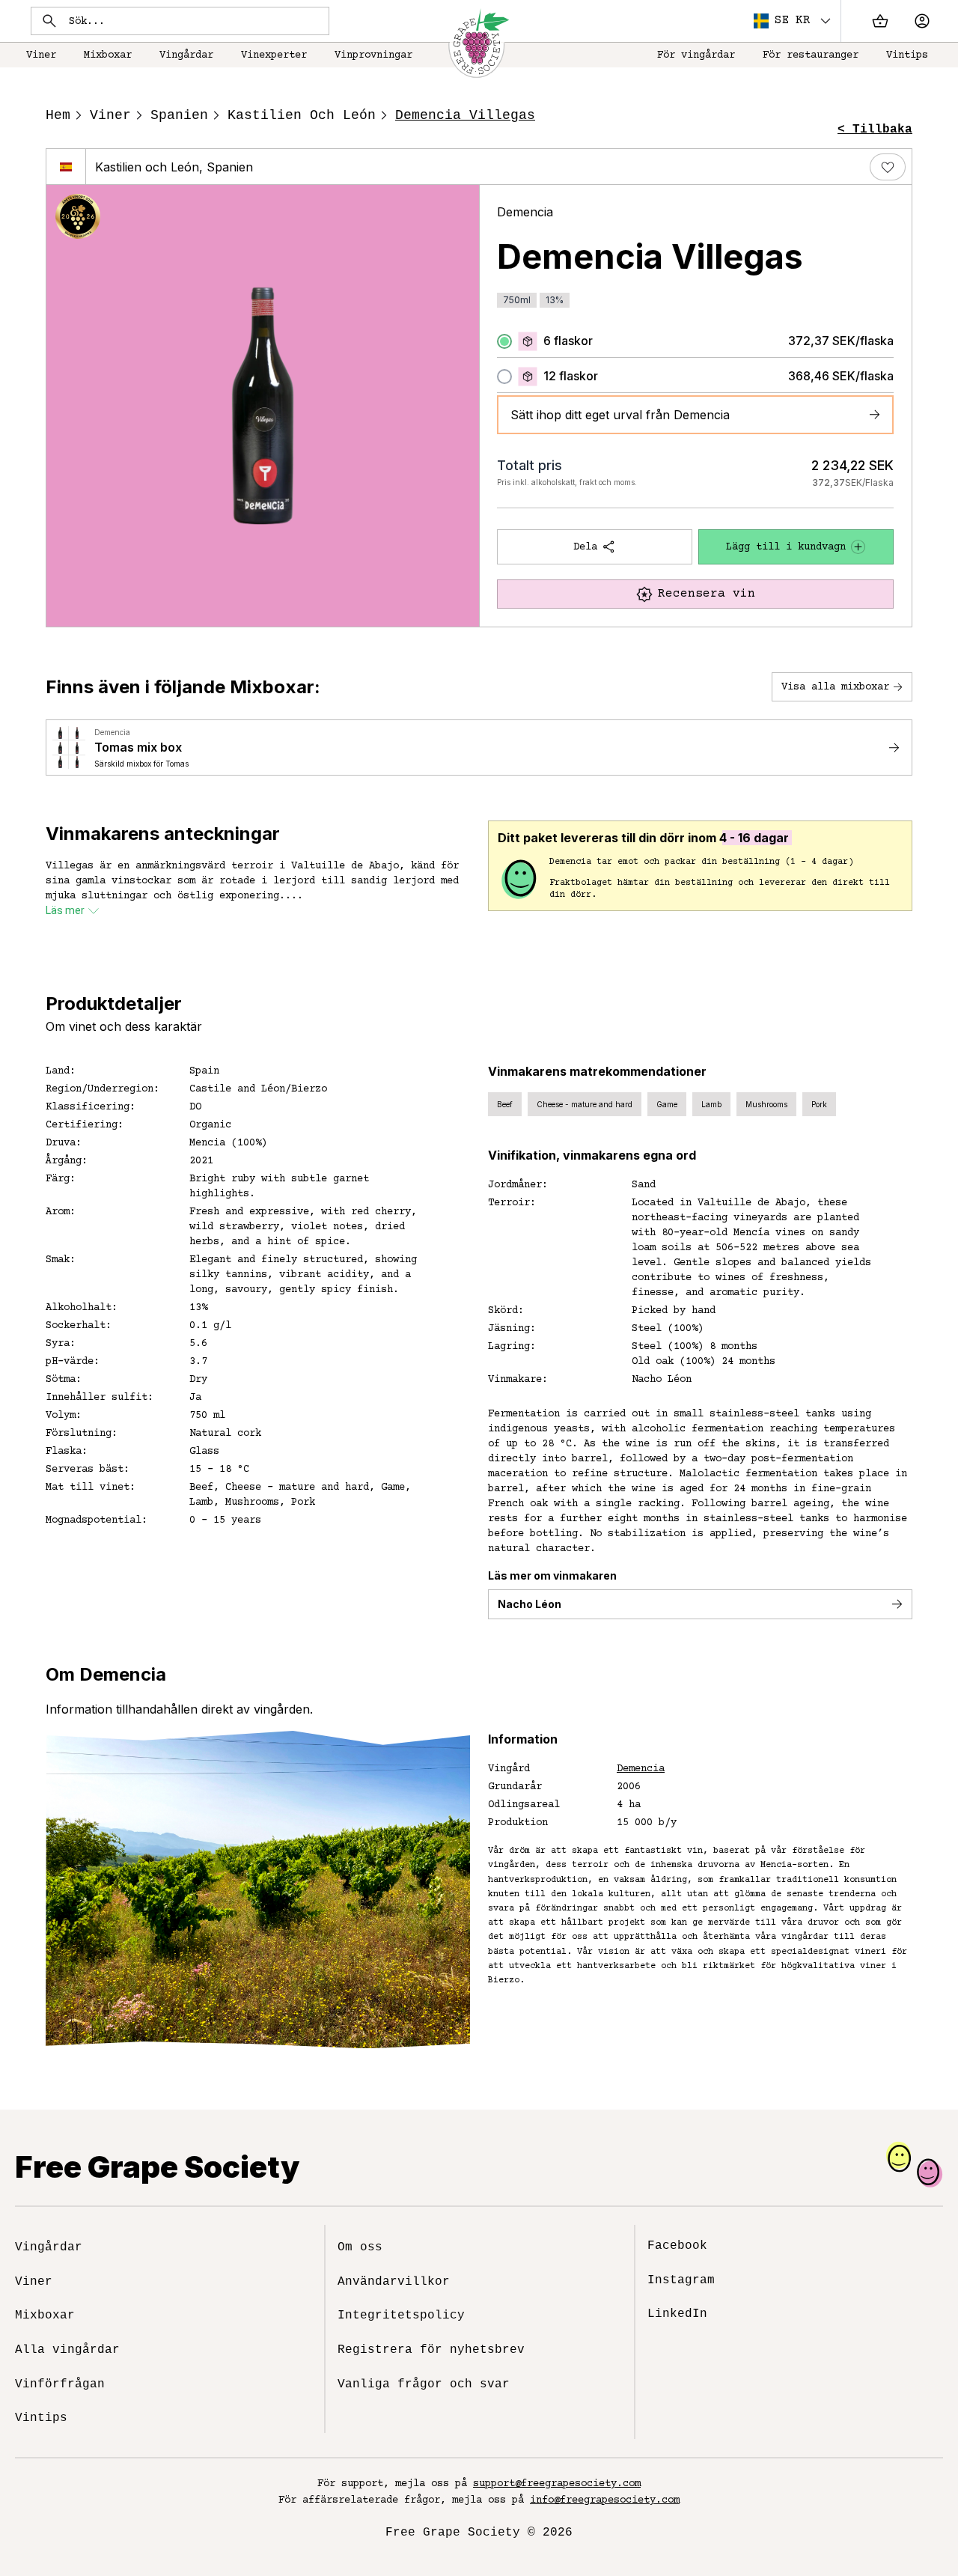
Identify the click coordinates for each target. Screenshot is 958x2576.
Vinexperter (274, 55)
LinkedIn (677, 2314)
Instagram (681, 2280)
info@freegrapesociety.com (605, 2500)
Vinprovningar (373, 55)
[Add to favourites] (888, 167)
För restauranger (811, 55)
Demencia (525, 212)
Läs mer (65, 910)
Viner (41, 55)
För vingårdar (696, 55)
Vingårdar (186, 55)
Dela (585, 547)
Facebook (677, 2246)
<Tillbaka (875, 130)
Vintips (907, 55)
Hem (58, 115)
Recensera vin (707, 594)
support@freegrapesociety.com (557, 2484)
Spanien (179, 115)
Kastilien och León (302, 115)
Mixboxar (108, 55)
